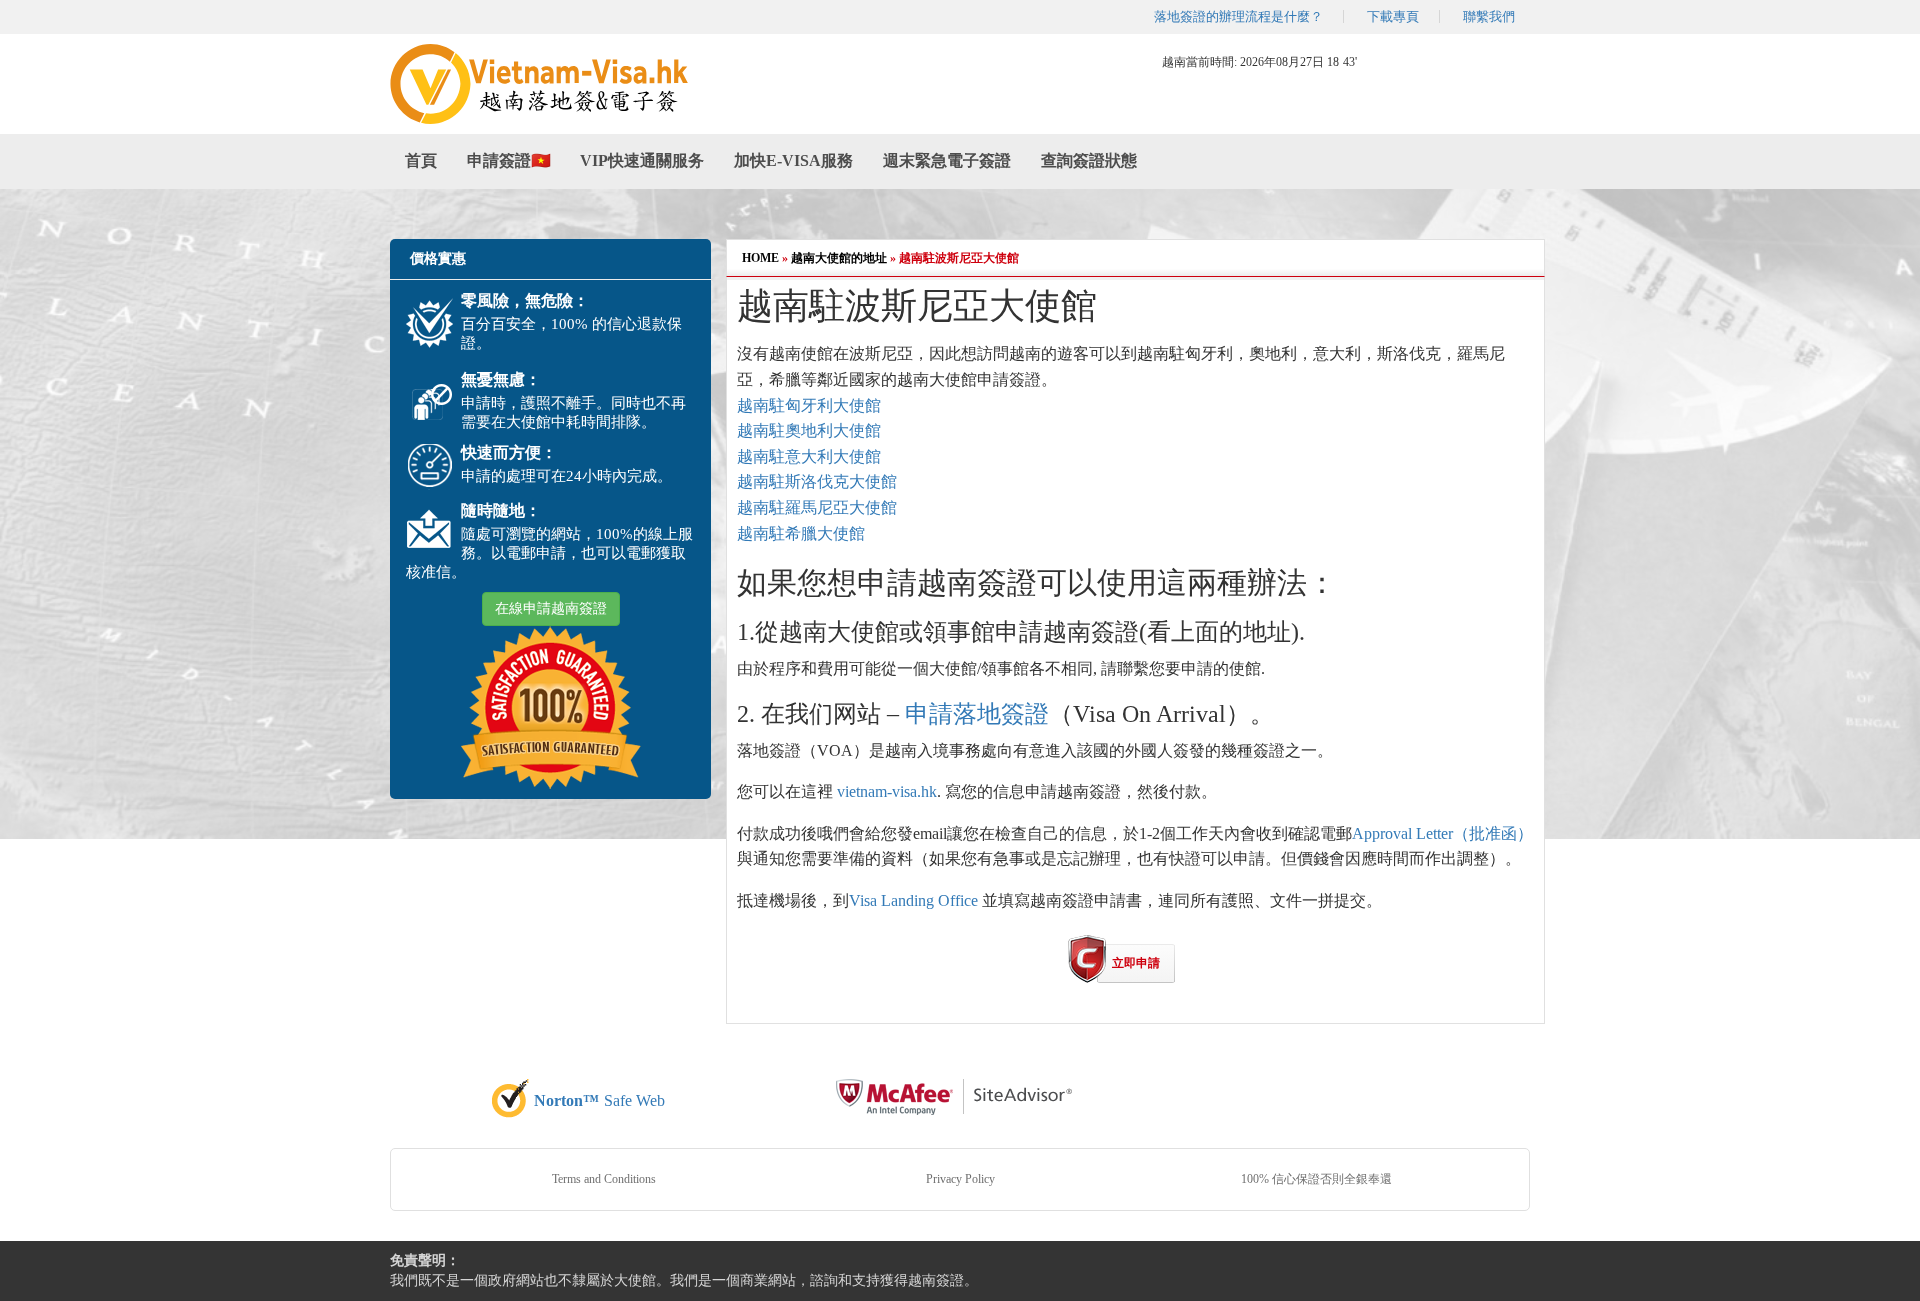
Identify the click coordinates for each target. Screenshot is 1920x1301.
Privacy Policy (960, 1179)
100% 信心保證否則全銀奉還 (1316, 1179)
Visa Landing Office (913, 900)
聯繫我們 (1489, 16)
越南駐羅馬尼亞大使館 (817, 507)
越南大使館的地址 (839, 258)
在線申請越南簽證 (551, 608)
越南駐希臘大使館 (801, 533)
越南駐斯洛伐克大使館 (817, 481)
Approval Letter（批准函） (1442, 833)
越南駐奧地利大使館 (809, 430)
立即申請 (1136, 963)
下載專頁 (1393, 16)
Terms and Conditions (604, 1179)
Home (760, 258)
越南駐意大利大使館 (809, 456)
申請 (929, 714)
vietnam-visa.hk (887, 791)
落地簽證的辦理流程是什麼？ (1238, 16)
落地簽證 (1001, 714)
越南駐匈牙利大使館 (809, 405)
